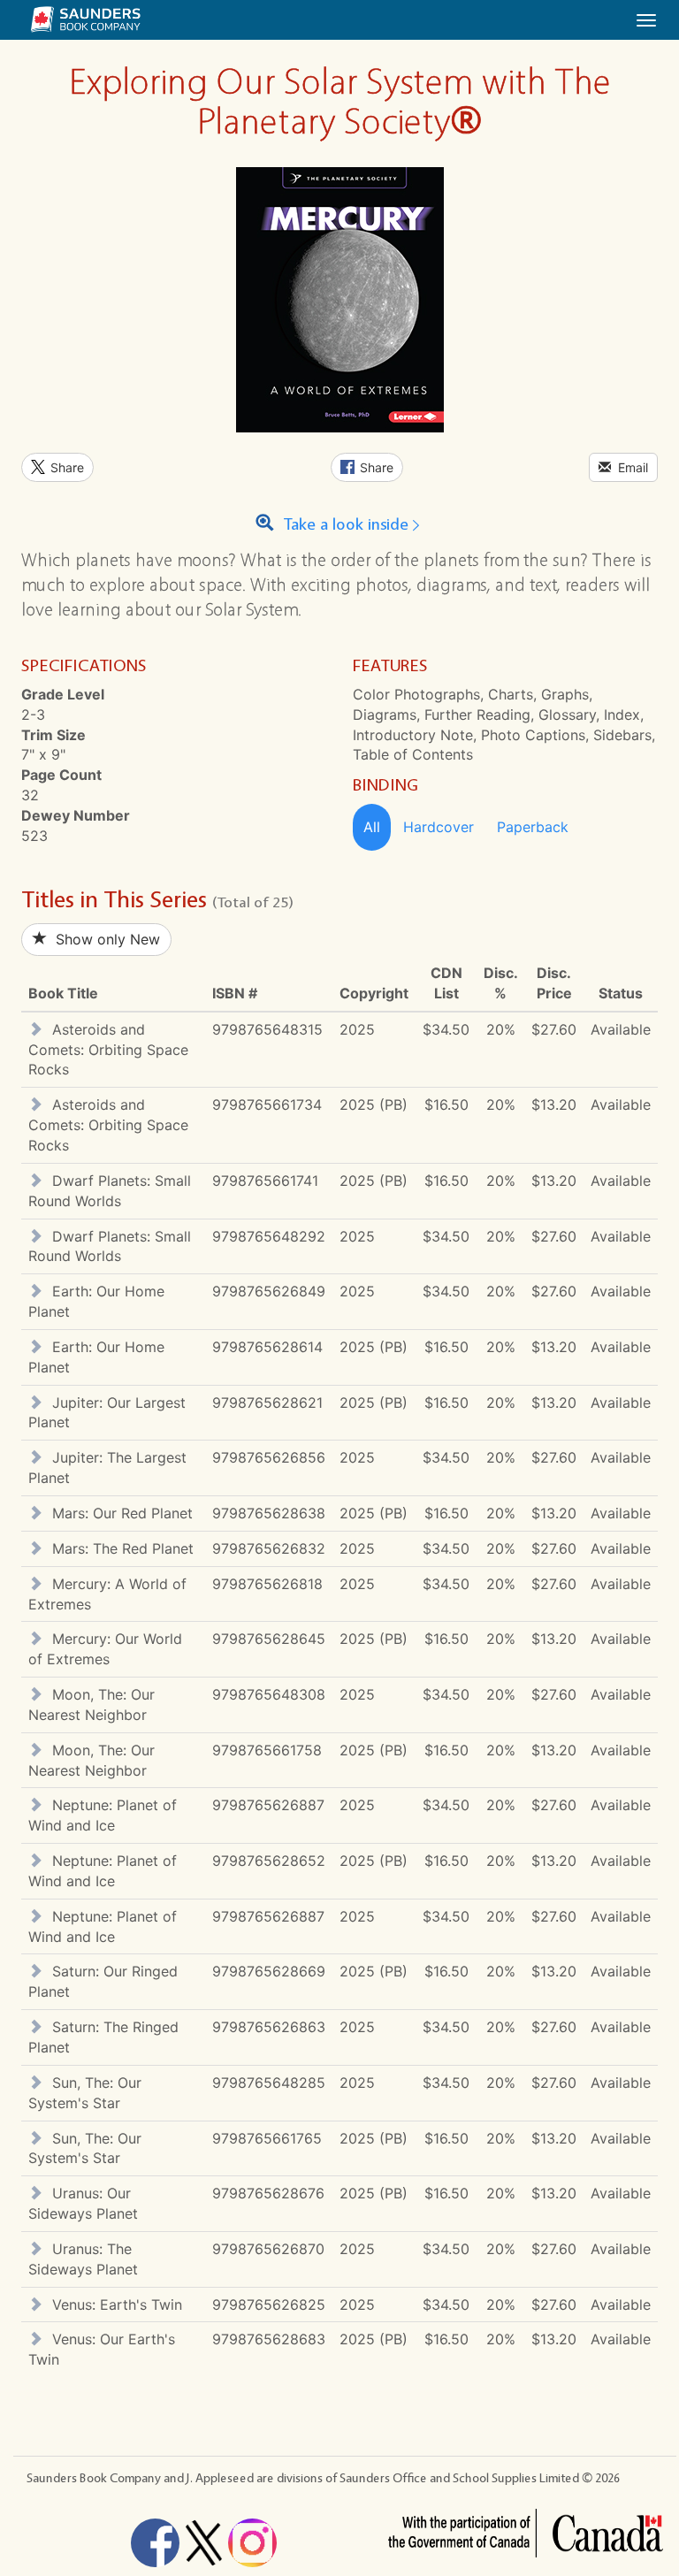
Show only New (103, 939)
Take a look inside (343, 525)
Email (629, 467)
